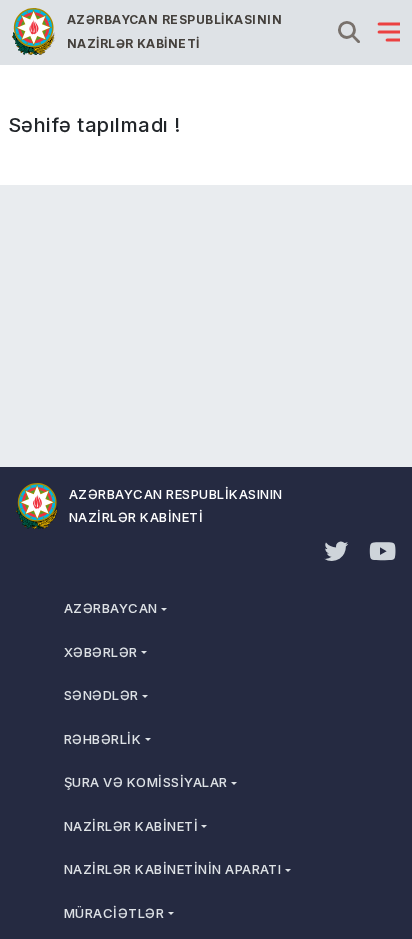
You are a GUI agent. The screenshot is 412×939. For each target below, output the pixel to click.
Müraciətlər (114, 913)
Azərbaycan (111, 608)
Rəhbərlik (102, 739)
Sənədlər (101, 695)
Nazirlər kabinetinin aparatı (172, 869)
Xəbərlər (101, 652)
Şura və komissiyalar (146, 782)
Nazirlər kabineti (131, 826)
